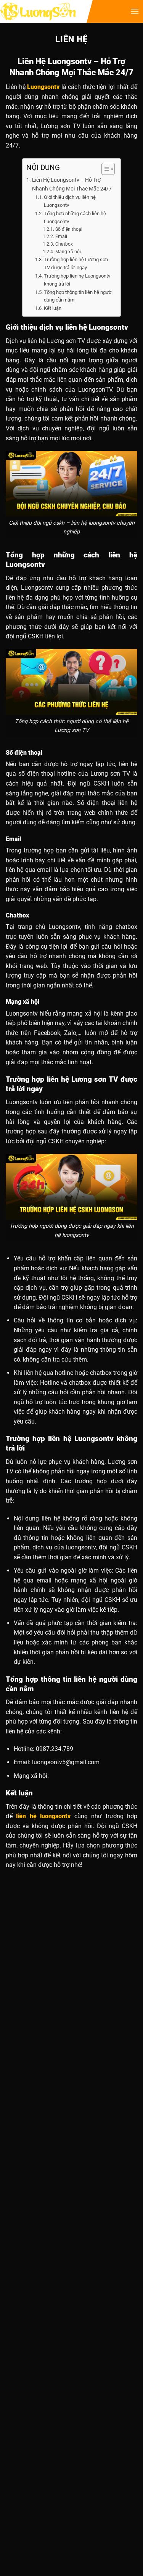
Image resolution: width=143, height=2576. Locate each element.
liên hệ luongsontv (43, 1816)
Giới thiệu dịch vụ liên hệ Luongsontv (70, 201)
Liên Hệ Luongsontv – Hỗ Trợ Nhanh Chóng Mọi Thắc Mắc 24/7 (72, 184)
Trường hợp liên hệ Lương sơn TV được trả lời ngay (76, 263)
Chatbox (64, 244)
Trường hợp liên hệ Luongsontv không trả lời (77, 280)
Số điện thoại (69, 229)
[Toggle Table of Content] (104, 169)
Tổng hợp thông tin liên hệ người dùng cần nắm (78, 296)
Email (61, 236)
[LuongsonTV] (38, 12)
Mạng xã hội (68, 252)
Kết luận (53, 308)
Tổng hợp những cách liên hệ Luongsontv (75, 217)
